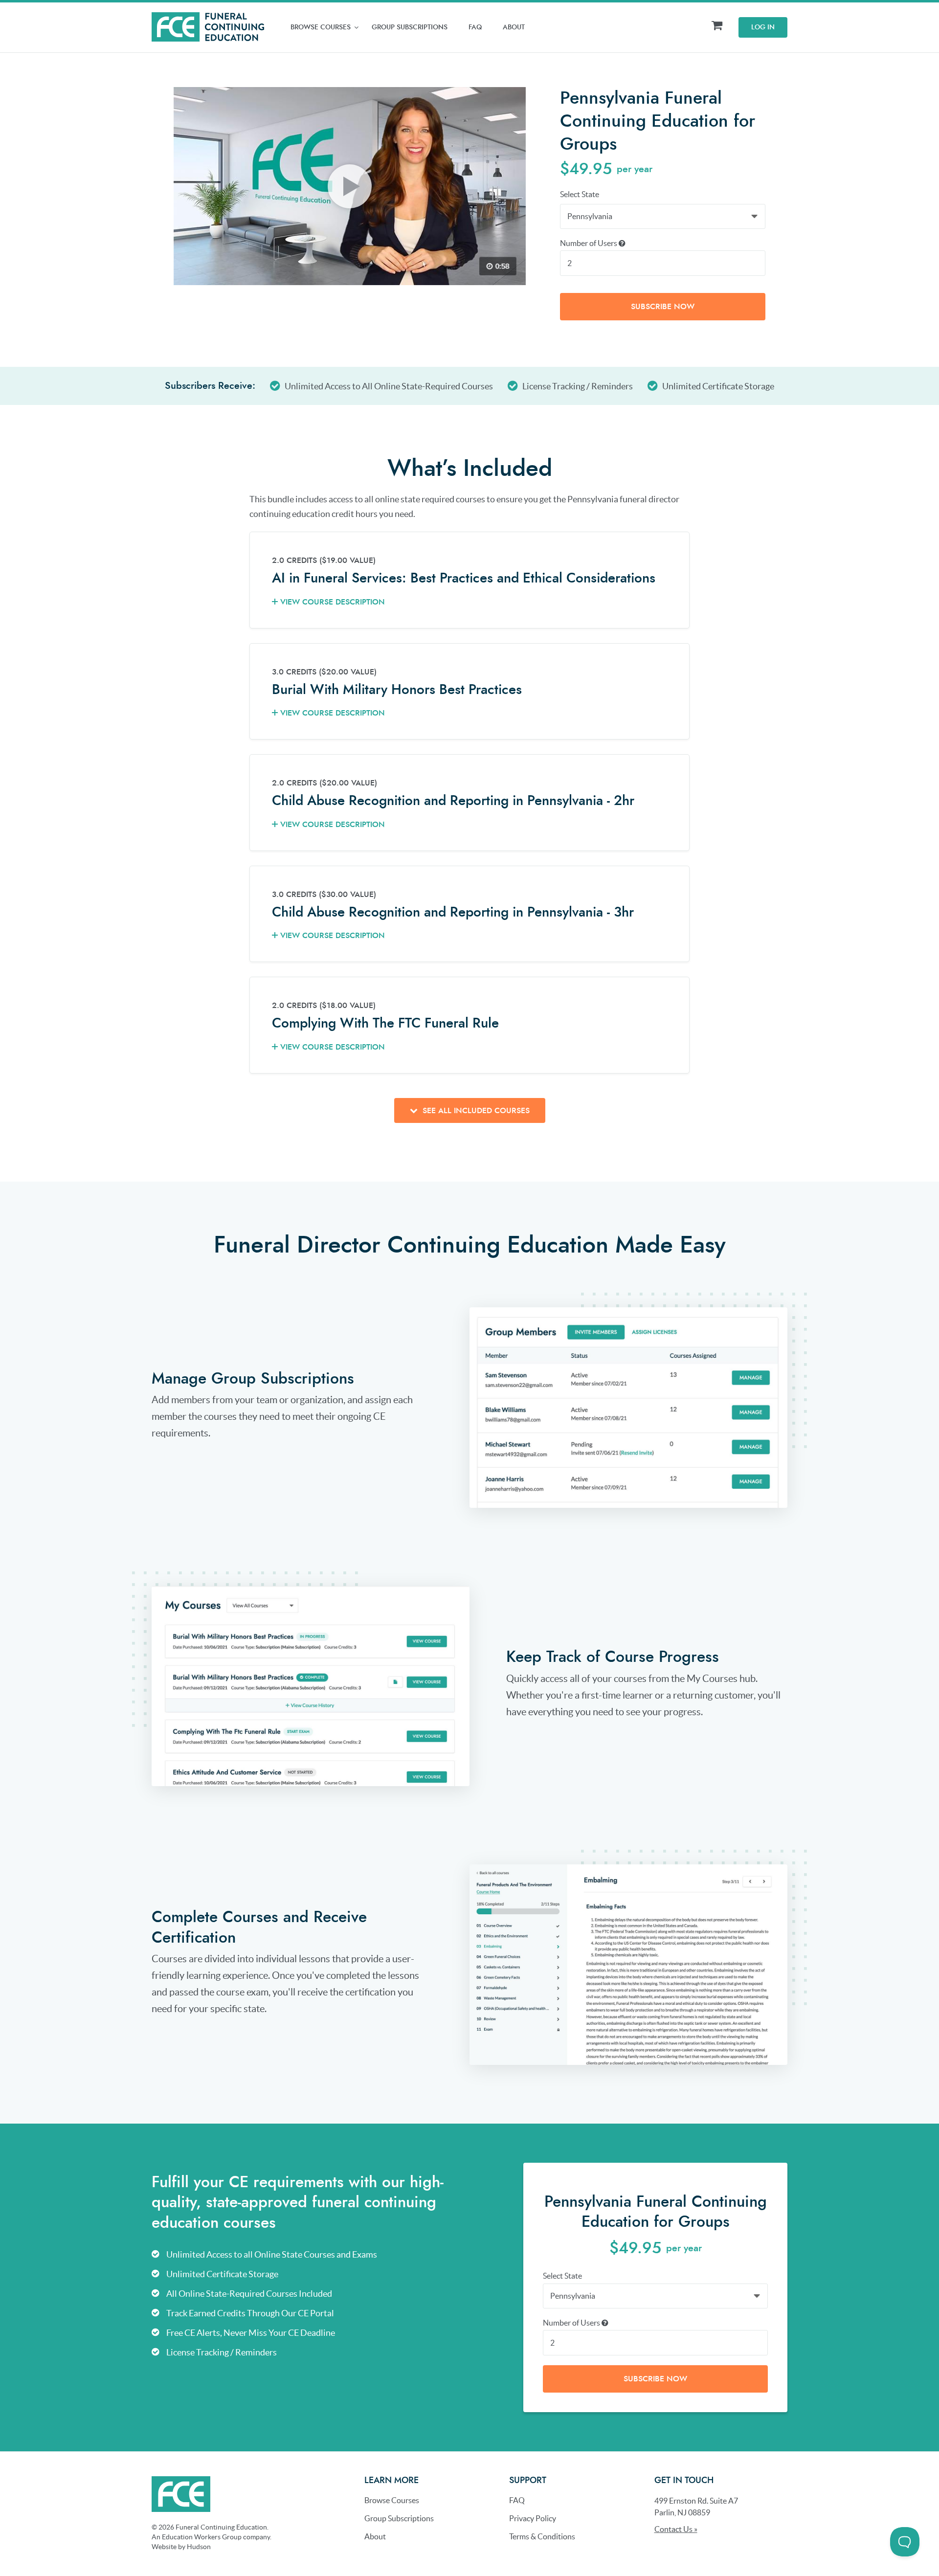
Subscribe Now (663, 307)
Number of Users (589, 243)
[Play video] (350, 186)
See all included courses (475, 1111)
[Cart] (717, 26)
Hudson (199, 2547)
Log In (763, 27)
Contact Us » (676, 2529)
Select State (580, 194)
